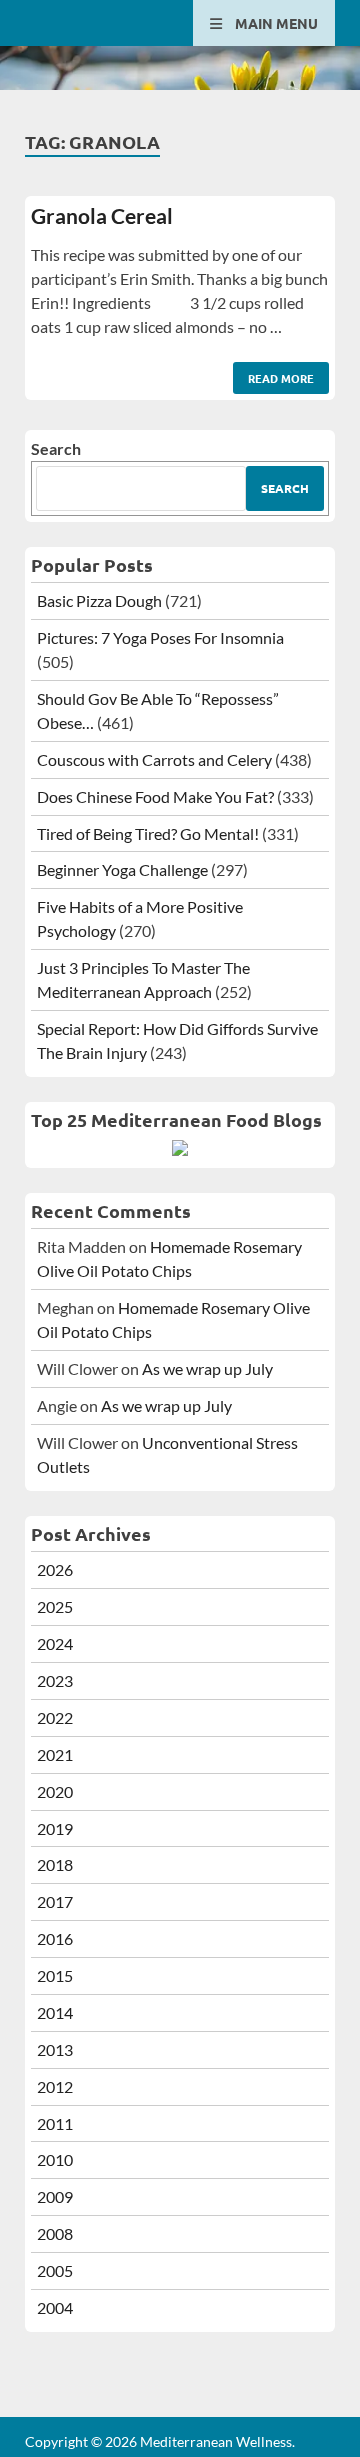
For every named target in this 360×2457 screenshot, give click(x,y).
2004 (55, 2307)
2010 (55, 2159)
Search (56, 448)
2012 (55, 2086)
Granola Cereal (102, 215)
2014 (55, 2012)
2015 (55, 1975)
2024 (55, 1643)
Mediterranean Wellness (216, 2441)
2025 (55, 1606)
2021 (55, 1754)
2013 (55, 2049)
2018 (55, 1864)
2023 (55, 1680)
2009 (55, 2196)
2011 (55, 2123)
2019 (55, 1828)
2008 (55, 2233)
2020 (55, 1791)
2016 (55, 1938)
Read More (273, 374)
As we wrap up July (207, 1368)
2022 (55, 1717)
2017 (55, 1901)
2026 (55, 1569)
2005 (55, 2270)
